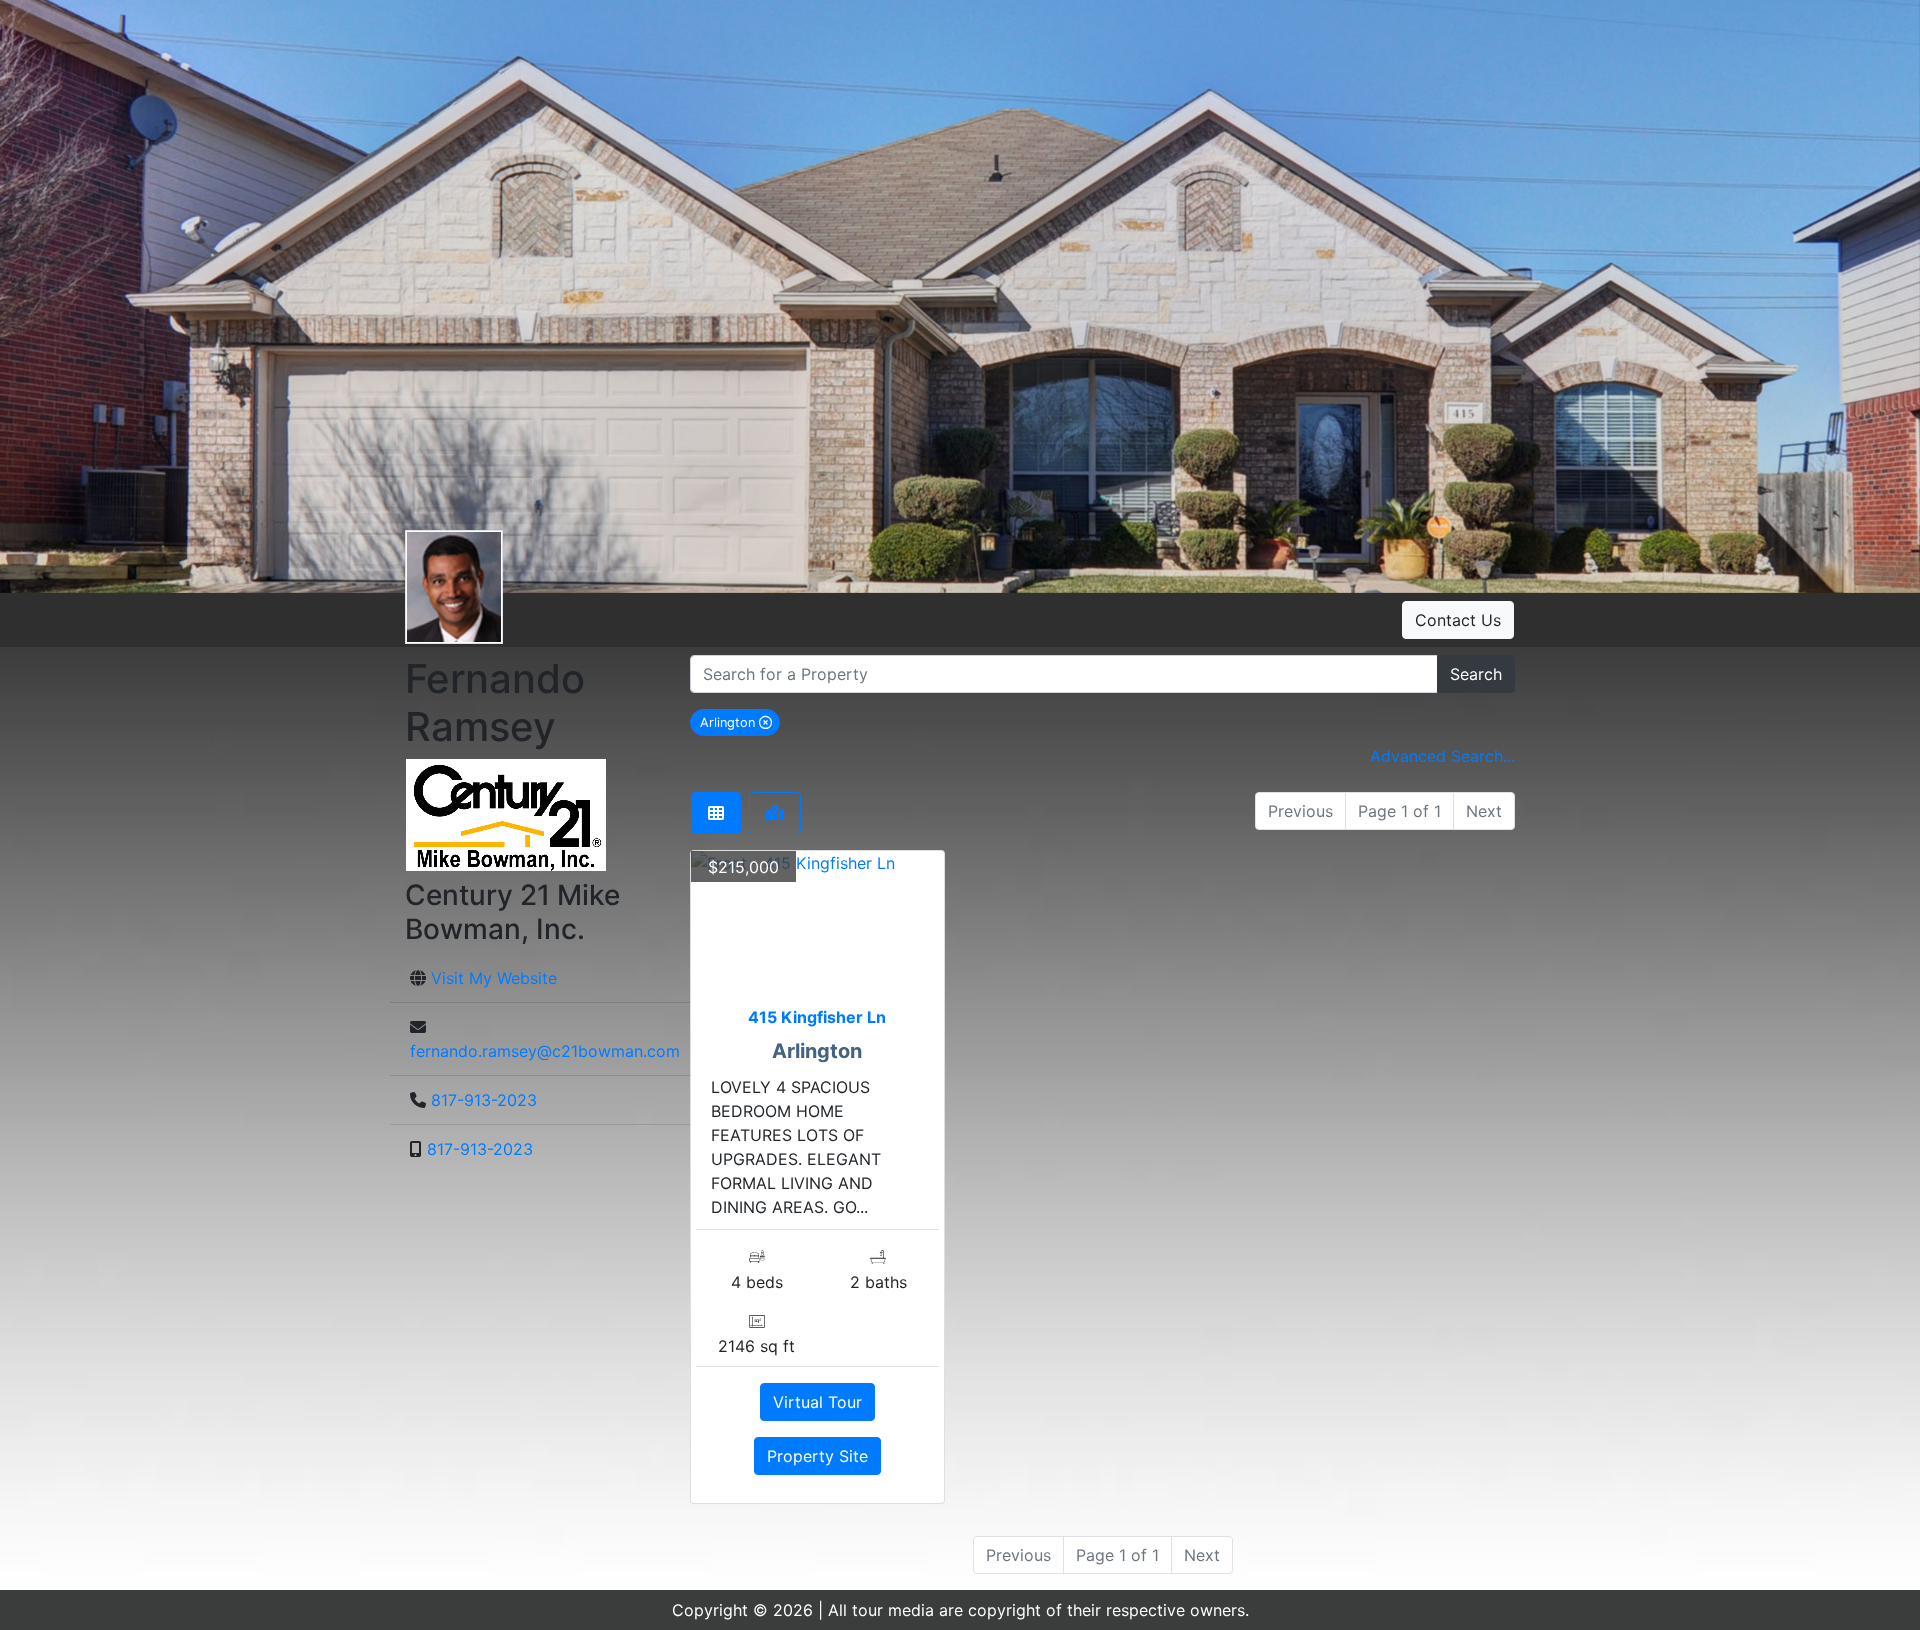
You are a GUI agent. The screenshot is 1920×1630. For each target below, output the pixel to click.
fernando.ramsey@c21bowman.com (545, 1051)
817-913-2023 (484, 1100)
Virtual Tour (817, 1402)
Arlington (740, 722)
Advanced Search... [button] (1442, 756)
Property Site (817, 1456)
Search (1476, 674)
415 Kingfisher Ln (817, 1017)
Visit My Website (494, 978)
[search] (1064, 674)
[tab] (716, 813)
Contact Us (1458, 620)
